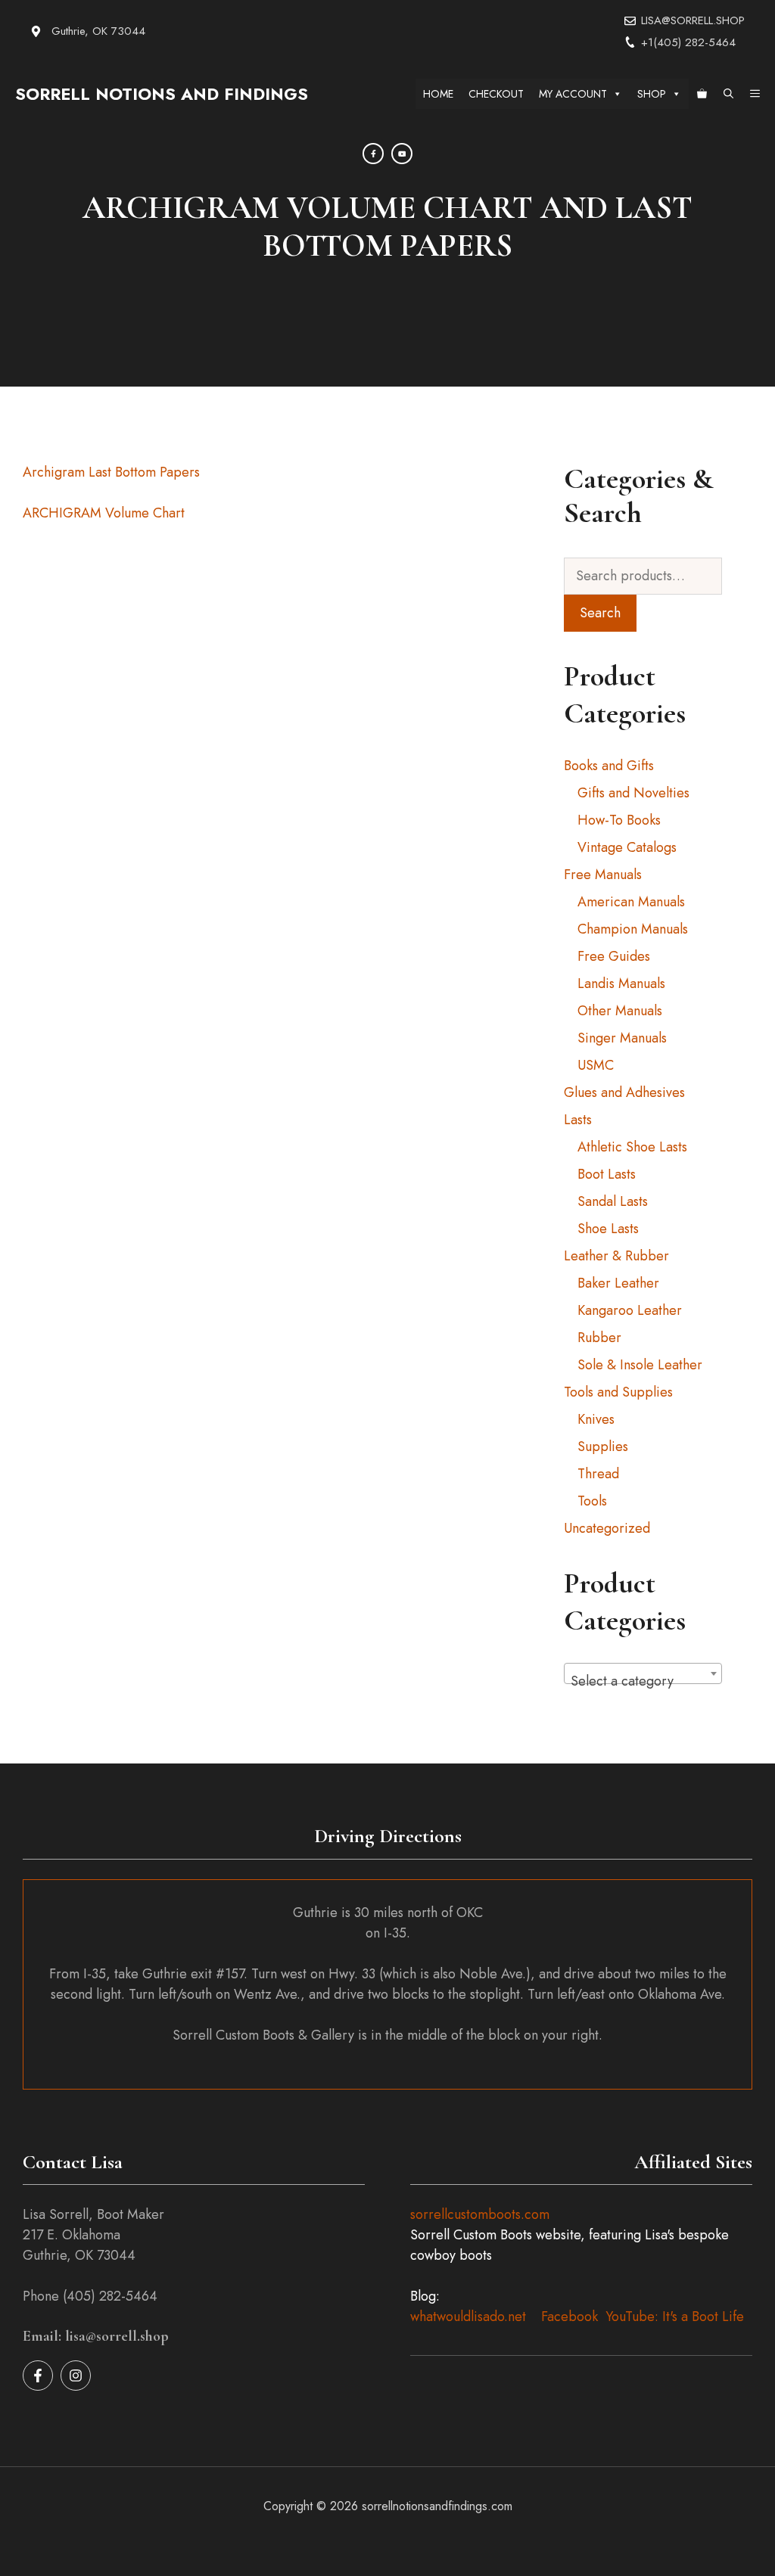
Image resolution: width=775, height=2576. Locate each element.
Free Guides (614, 956)
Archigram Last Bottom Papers (111, 472)
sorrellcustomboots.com (480, 2214)
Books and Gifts (609, 766)
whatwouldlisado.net (468, 2317)
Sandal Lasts (613, 1201)
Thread (598, 1474)
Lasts (578, 1120)
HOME (438, 94)
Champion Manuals (633, 929)
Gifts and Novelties (633, 793)
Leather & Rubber (616, 1256)
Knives (596, 1419)
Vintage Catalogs (627, 847)
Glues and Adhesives (624, 1092)
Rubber (599, 1338)
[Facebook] (373, 154)
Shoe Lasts (608, 1229)
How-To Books (619, 820)
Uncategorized (607, 1528)
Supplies (603, 1446)
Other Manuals (620, 1011)
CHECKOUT (496, 94)
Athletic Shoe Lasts (632, 1147)
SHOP (652, 94)
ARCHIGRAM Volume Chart (104, 513)
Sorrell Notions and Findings (162, 94)
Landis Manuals (621, 983)
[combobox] (643, 1673)
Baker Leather (618, 1283)
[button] (728, 94)
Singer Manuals (622, 1038)
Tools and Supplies (618, 1392)
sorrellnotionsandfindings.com (437, 2506)
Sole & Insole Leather (640, 1365)
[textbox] (643, 1681)
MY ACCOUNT (573, 94)
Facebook (570, 2317)
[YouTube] (402, 154)
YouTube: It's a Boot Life (675, 2317)
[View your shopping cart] (702, 94)
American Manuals (631, 902)
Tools (592, 1501)
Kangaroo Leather (630, 1310)
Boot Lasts (607, 1174)
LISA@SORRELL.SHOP (693, 20)
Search (600, 613)
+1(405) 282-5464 (688, 42)
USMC (596, 1065)
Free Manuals (603, 875)
